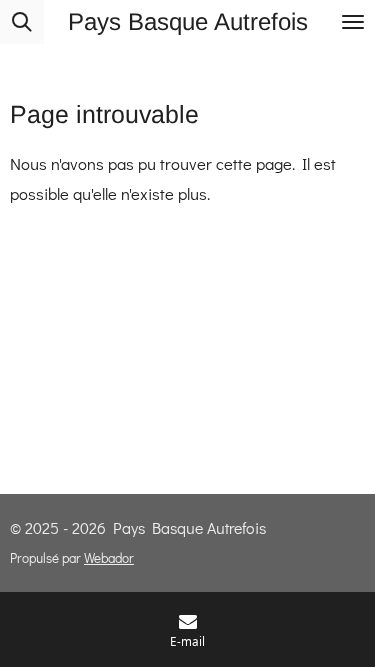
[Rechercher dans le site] (22, 22)
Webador (109, 558)
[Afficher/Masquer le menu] (353, 22)
